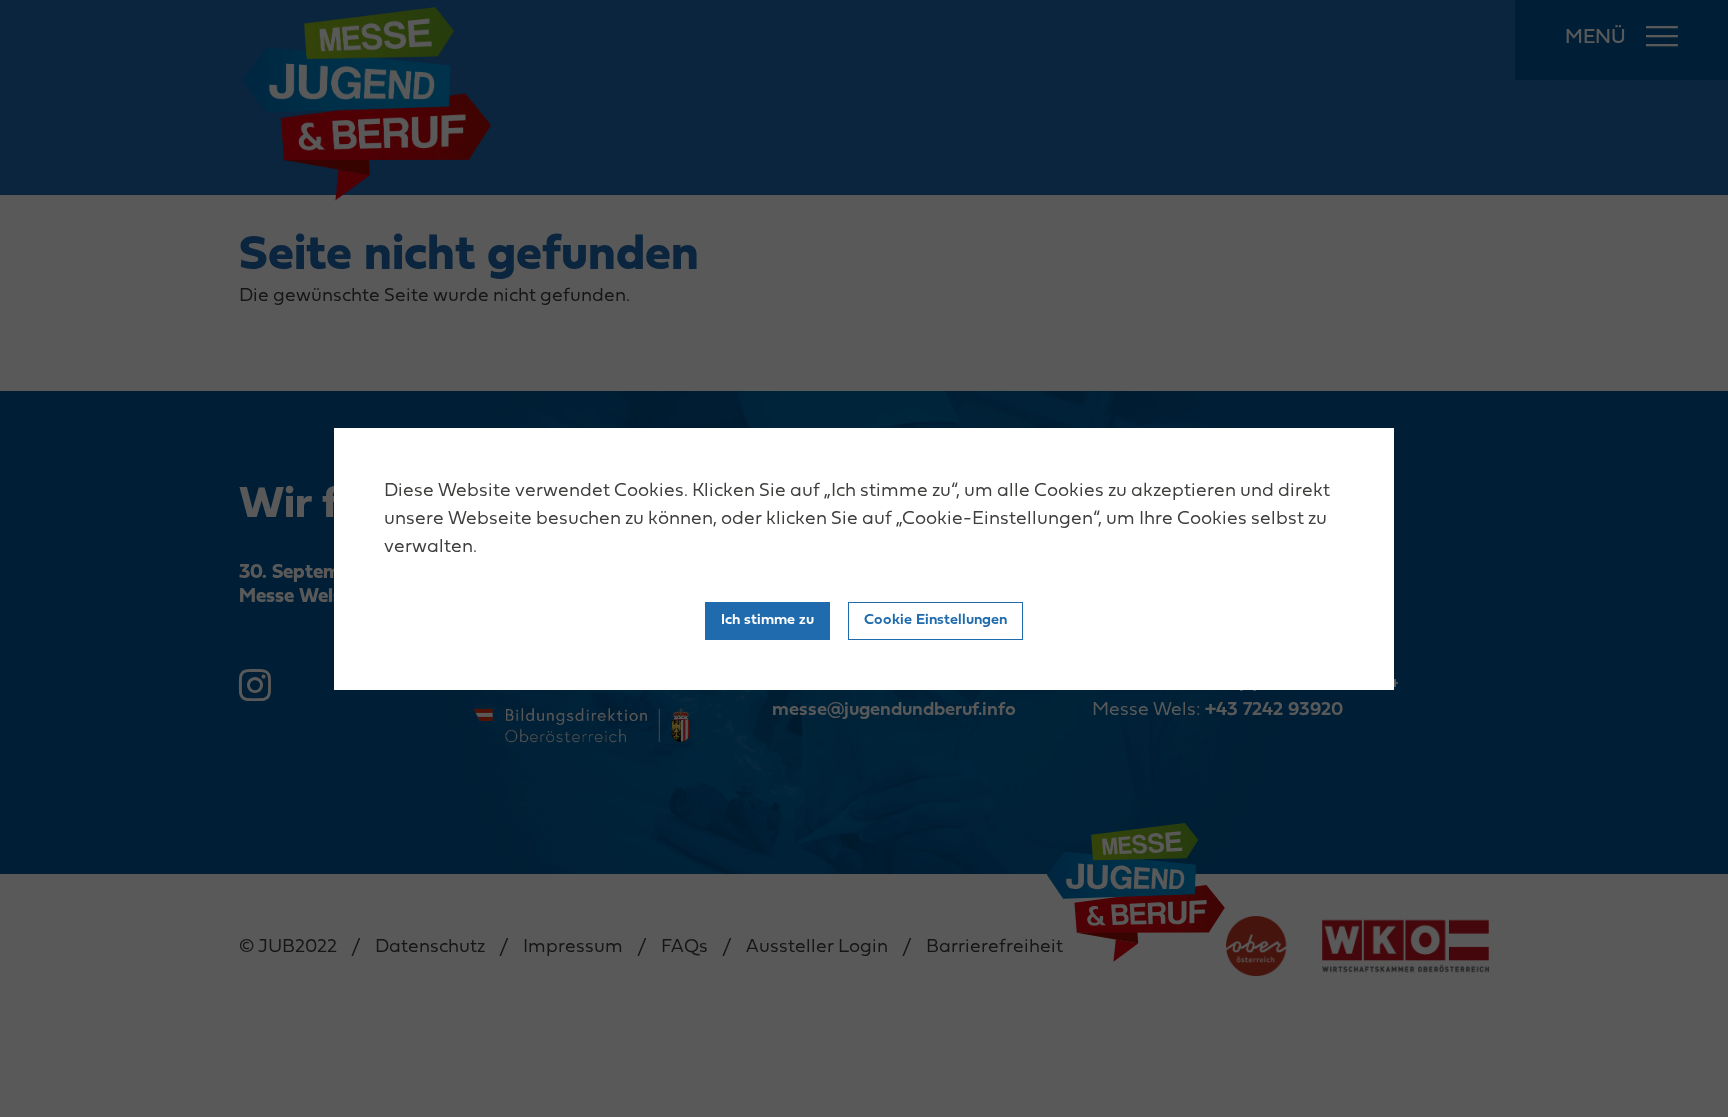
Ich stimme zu (767, 620)
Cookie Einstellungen (935, 620)
